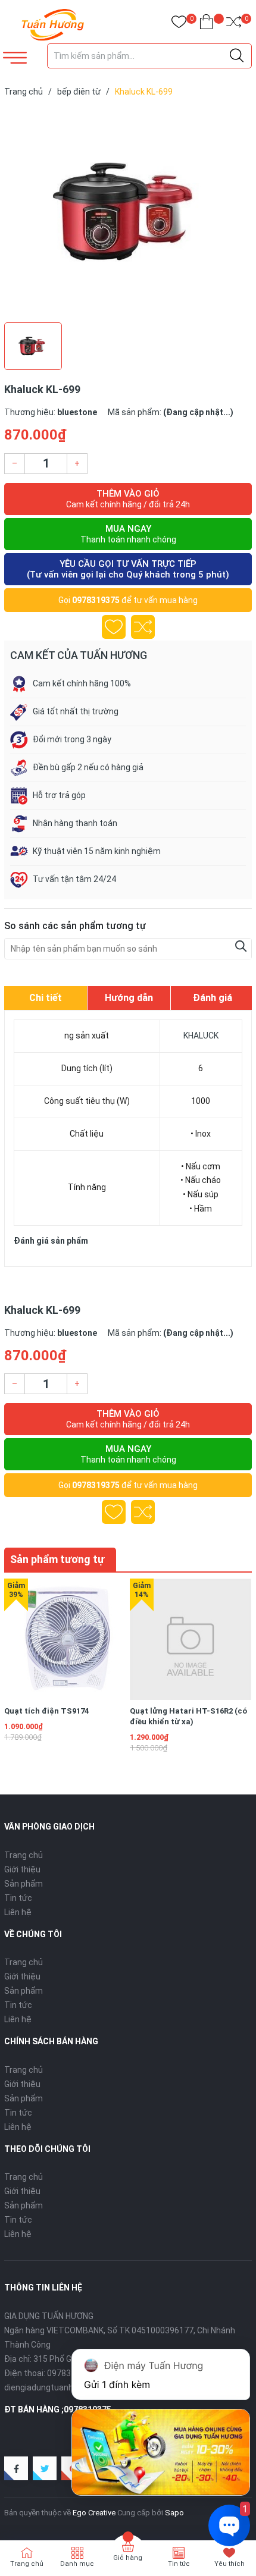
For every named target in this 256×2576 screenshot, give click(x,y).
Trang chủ (24, 1855)
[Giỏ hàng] (206, 24)
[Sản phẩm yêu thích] (179, 24)
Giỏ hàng (128, 2558)
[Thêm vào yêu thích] (114, 627)
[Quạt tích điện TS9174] (65, 1639)
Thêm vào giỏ (128, 499)
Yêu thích (230, 2564)
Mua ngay (128, 534)
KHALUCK (201, 1036)
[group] (128, 212)
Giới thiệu (22, 1869)
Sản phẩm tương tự (57, 1559)
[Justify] (237, 56)
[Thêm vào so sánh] (143, 627)
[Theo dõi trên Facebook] (16, 2468)
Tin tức (18, 1898)
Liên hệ (18, 1912)
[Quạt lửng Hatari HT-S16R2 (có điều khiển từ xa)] (191, 1639)
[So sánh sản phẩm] (234, 24)
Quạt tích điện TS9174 (46, 1711)
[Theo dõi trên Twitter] (45, 2468)
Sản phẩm (24, 1884)
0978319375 (96, 600)
